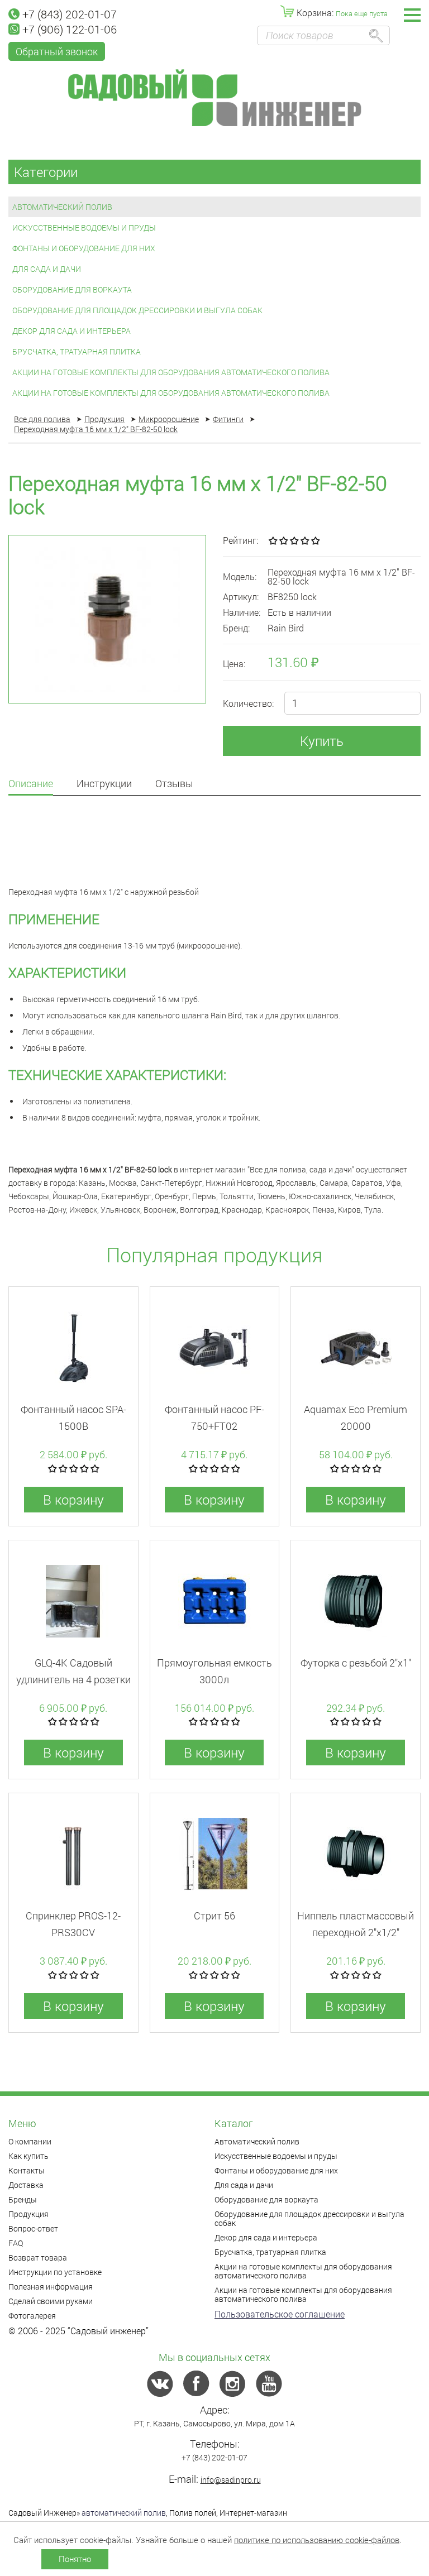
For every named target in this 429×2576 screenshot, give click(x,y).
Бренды (23, 2199)
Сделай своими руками (51, 2301)
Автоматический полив (62, 207)
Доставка (26, 2185)
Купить (322, 741)
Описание (31, 784)
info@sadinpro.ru (231, 2480)
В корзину (73, 1500)
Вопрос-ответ (33, 2228)
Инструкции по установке (55, 2272)
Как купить (28, 2156)
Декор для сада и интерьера (71, 331)
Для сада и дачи (47, 269)
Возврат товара (38, 2257)
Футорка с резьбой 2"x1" (356, 1663)
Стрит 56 (214, 1916)
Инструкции (104, 784)
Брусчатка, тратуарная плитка (77, 351)
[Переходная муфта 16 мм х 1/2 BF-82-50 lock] (107, 619)
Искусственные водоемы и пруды (84, 228)
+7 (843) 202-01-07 (70, 14)
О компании (30, 2141)
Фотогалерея (32, 2316)
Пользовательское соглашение (280, 2314)
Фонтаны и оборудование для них (84, 248)
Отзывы (174, 784)
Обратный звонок (57, 51)
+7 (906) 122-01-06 (70, 29)
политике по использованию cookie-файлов (317, 2540)
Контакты (27, 2170)
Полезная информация (51, 2287)
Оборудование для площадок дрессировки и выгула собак (137, 310)
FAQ (16, 2243)
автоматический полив (124, 2513)
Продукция (28, 2214)
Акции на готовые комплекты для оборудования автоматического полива (171, 372)
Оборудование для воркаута (72, 289)
